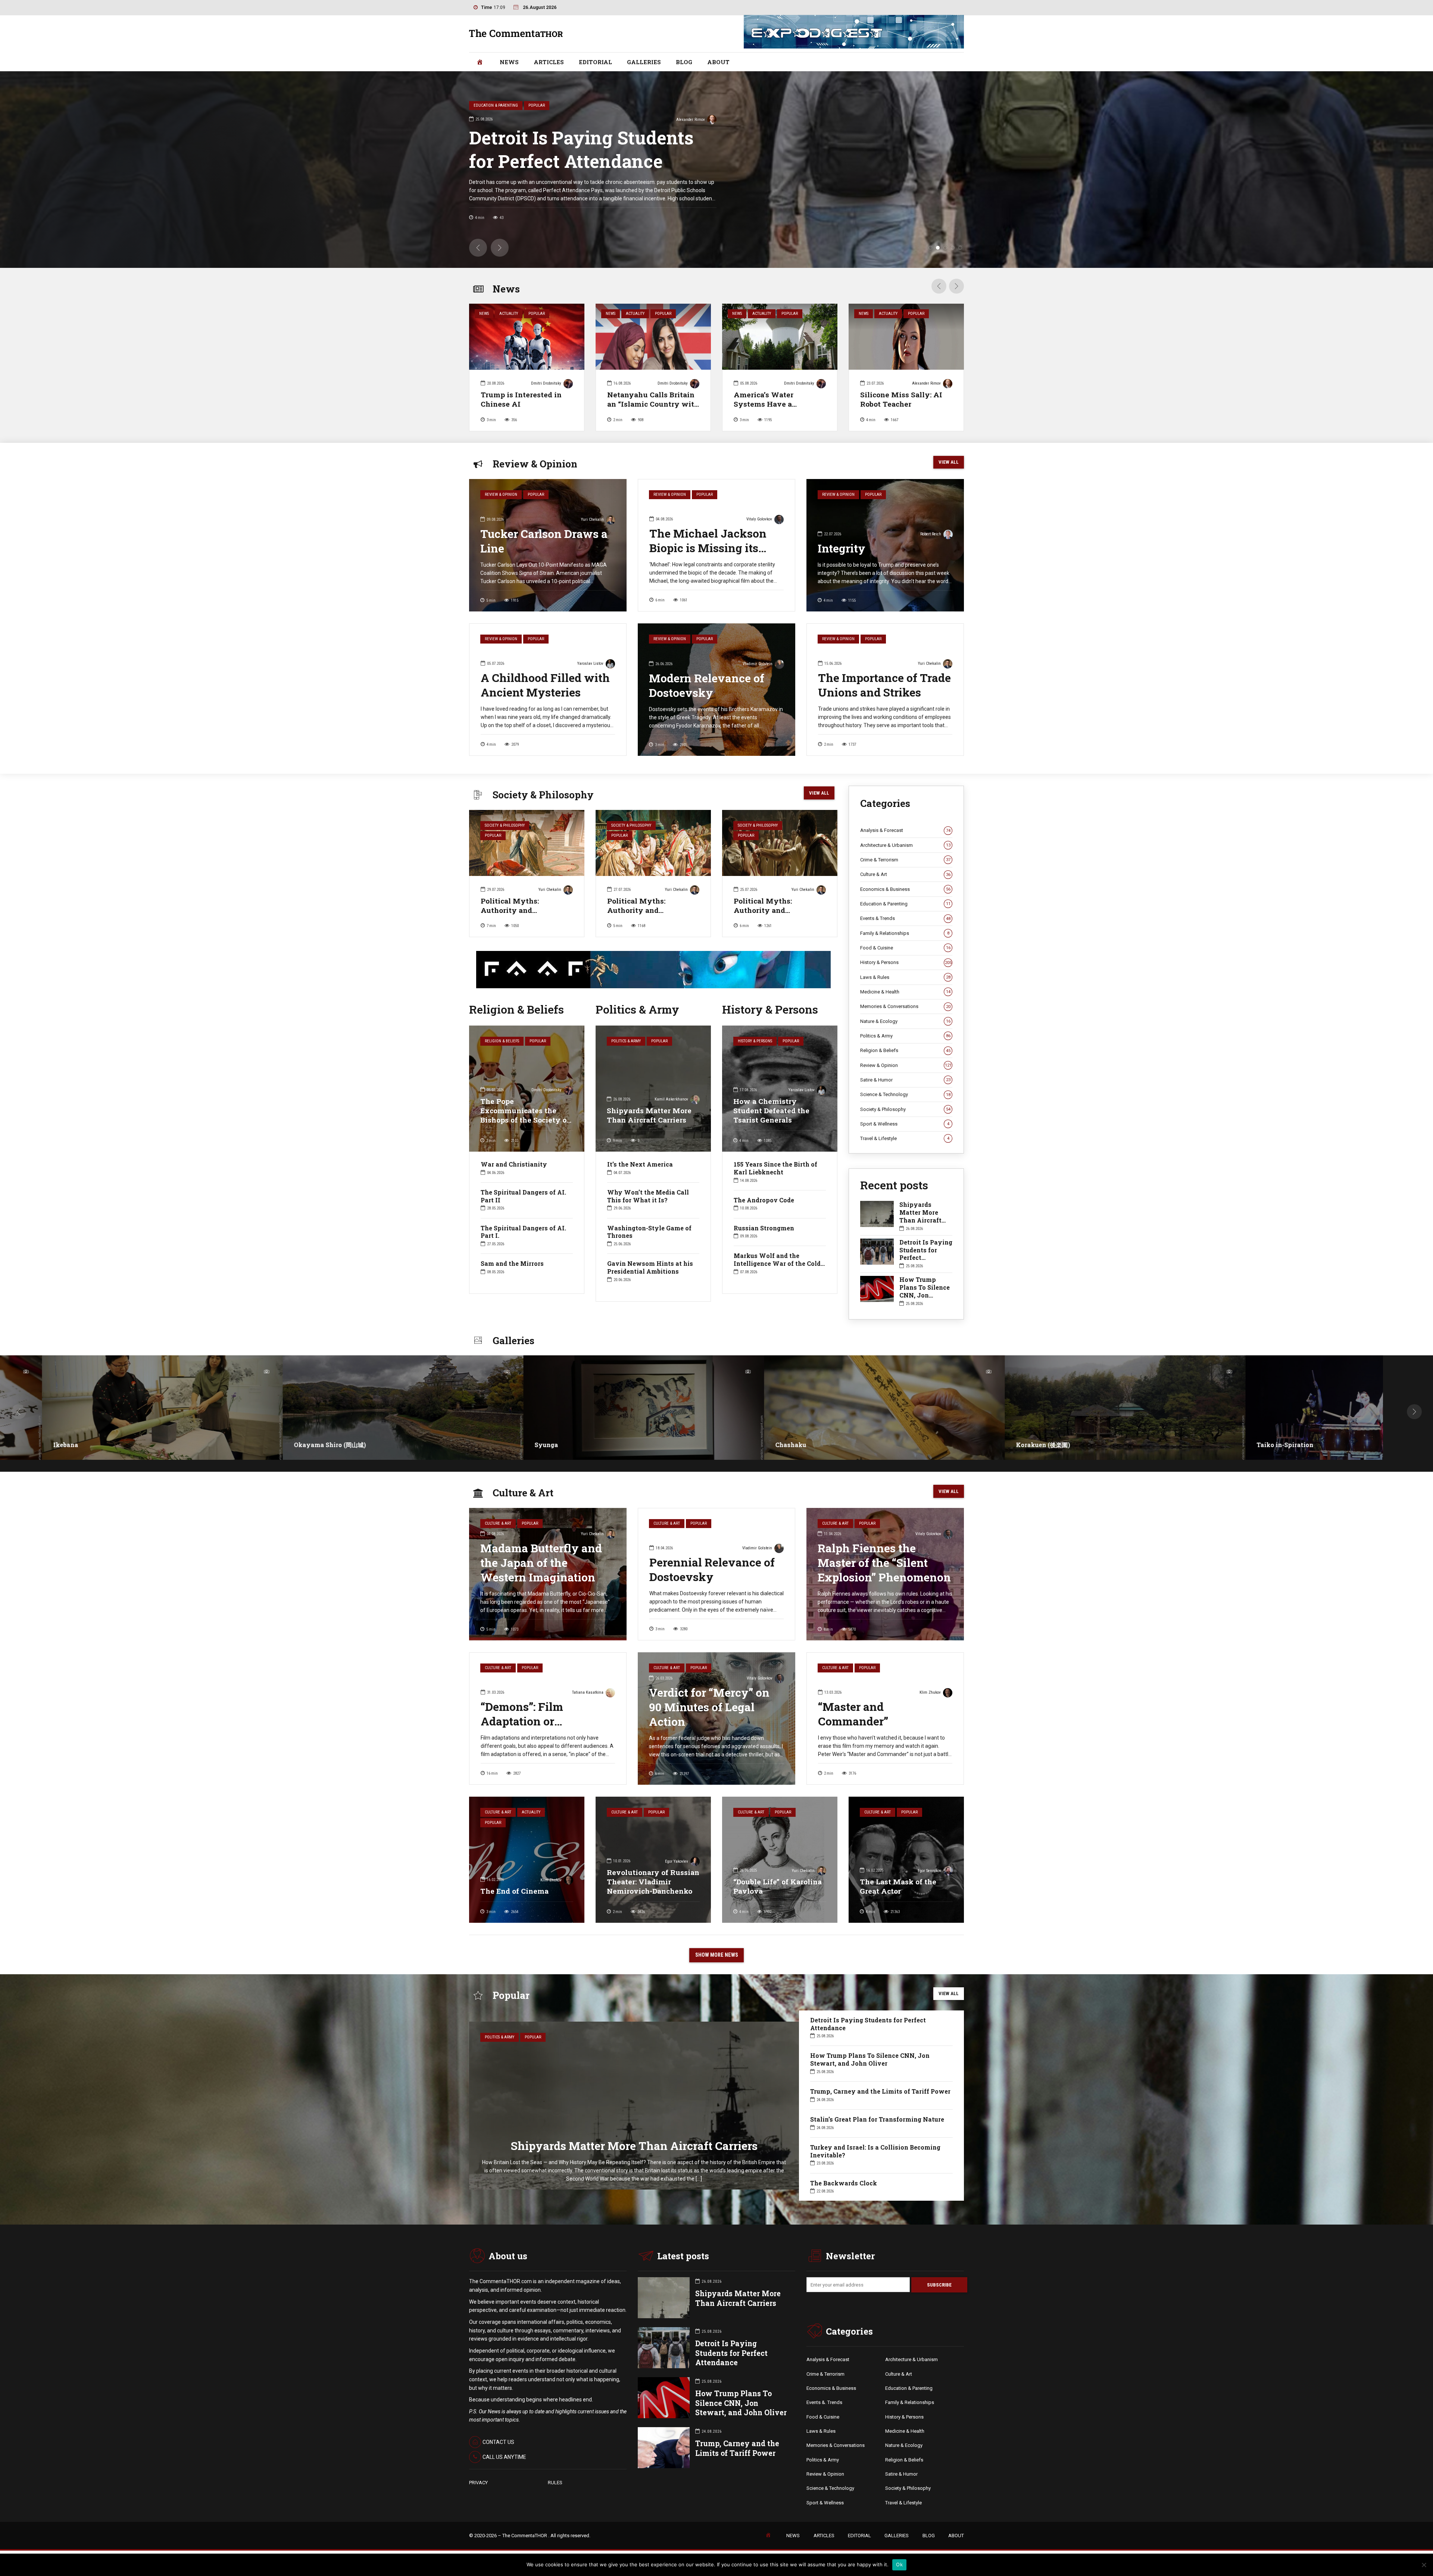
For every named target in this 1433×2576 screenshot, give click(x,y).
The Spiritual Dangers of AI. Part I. (523, 1232)
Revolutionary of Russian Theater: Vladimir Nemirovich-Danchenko (653, 1882)
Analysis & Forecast (905, 830)
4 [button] (953, 248)
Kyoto (497, 1445)
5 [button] (960, 248)
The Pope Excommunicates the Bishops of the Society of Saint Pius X (525, 1115)
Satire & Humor (905, 1080)
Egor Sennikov (929, 1871)
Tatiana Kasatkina (588, 1692)
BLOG (684, 62)
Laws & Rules (905, 977)
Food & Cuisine (905, 948)
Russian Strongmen (764, 1228)
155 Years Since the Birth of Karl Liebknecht (775, 1168)
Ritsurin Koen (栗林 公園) (765, 1445)
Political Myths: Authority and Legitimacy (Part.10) (643, 910)
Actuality (509, 314)
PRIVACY (478, 2483)
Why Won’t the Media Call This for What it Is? (648, 1196)
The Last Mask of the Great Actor (898, 1886)
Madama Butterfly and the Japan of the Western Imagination (541, 1563)
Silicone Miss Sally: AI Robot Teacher (901, 399)
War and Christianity (514, 1164)
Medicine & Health (905, 992)
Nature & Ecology (905, 1021)
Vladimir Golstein (758, 664)
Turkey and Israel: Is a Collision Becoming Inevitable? (875, 2151)
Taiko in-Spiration (34, 1445)
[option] (527, 370)
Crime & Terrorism (905, 860)
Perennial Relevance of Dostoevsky (712, 1569)
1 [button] (930, 248)
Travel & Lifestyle (905, 1138)
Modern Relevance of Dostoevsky (707, 685)
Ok (899, 2564)
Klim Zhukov (930, 1692)
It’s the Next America (640, 1164)
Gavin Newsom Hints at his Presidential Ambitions (650, 1267)
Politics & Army (626, 1041)
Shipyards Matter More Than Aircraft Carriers (649, 1115)
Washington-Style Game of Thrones (649, 1232)
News (484, 314)
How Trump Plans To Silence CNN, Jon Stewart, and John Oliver (925, 1295)
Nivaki (1220, 1445)
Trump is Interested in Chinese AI (521, 399)
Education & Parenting (905, 904)
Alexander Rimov (926, 383)
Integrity (842, 548)
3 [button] (945, 248)
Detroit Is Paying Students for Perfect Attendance (926, 1254)
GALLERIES (644, 62)
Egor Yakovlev (677, 1861)
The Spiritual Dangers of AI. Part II (523, 1196)
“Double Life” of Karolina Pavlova (778, 1886)
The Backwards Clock (844, 2183)
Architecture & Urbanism (905, 845)
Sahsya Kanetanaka (1000, 1445)
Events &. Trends (824, 2402)
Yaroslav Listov (590, 663)
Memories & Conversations (905, 1006)
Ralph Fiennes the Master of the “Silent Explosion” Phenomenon (884, 1563)
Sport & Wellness (905, 1124)
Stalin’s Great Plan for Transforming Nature (877, 2119)
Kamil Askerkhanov (671, 1099)
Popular (537, 314)
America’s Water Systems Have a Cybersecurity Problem (775, 404)
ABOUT (718, 62)
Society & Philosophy (505, 825)
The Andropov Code (764, 1200)
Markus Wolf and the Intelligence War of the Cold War (777, 1263)
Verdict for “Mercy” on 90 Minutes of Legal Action (709, 1707)
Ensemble (261, 1445)
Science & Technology (905, 1094)
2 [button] (938, 248)
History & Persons (755, 1041)
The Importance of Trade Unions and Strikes (884, 685)
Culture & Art (905, 874)
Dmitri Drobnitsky (727, 120)
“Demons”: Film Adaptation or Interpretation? (522, 1721)
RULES (555, 2483)
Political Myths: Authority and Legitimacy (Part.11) (516, 910)
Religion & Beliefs (502, 1041)
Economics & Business (905, 889)
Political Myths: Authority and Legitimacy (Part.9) (768, 910)
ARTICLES (549, 62)
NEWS (509, 62)
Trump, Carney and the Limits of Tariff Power (605, 149)
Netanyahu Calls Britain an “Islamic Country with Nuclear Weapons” (653, 404)
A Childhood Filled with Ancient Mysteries (545, 685)
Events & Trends (905, 918)
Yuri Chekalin (592, 519)
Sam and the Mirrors (512, 1263)
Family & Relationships (905, 933)
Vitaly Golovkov (759, 519)
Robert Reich (931, 534)
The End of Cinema (514, 1891)
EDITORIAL (595, 62)
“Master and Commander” (853, 1714)
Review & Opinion (501, 494)
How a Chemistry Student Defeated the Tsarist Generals (771, 1110)
